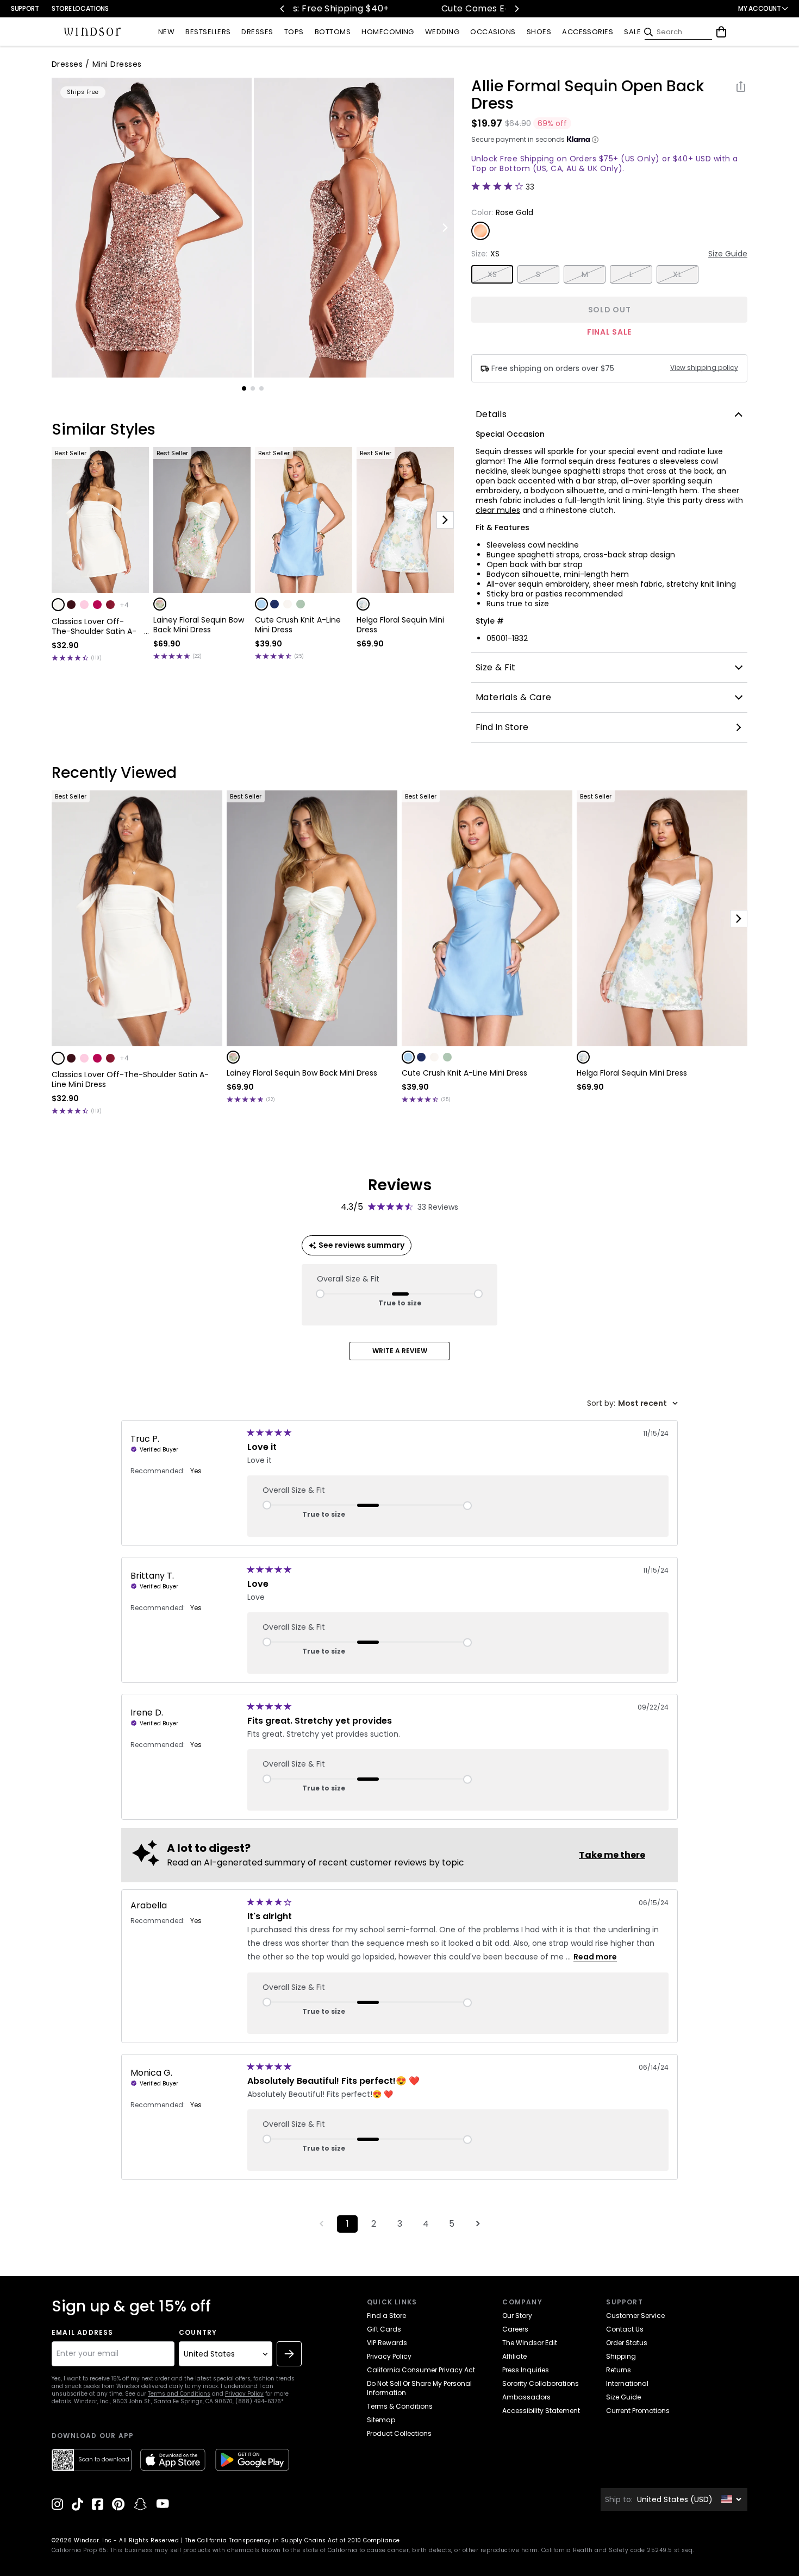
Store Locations (80, 8)
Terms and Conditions (179, 2394)
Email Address (83, 2333)
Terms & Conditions (400, 2406)
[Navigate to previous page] (321, 2224)
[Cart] (721, 32)
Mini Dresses (117, 64)
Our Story (517, 2316)
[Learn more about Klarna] (595, 140)
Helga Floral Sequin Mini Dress (400, 625)
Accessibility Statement (541, 2411)
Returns (619, 2370)
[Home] (92, 32)
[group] (152, 228)
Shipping (621, 2356)
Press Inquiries (526, 2370)
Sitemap (381, 2420)
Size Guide (728, 254)
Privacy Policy (244, 2394)
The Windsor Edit (530, 2343)
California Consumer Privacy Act (421, 2370)
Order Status (627, 2343)
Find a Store (386, 2316)
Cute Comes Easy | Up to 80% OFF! (387, 8)
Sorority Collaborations (541, 2383)
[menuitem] (166, 32)
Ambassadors (526, 2397)
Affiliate (514, 2356)
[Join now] (289, 2354)
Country (198, 2333)
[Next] (516, 9)
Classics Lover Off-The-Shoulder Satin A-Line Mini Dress (94, 626)
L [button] (631, 274)
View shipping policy (704, 368)
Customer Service (635, 2316)
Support (25, 8)
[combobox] (632, 1403)
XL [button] (677, 274)
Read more (595, 1957)
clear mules (498, 510)
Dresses (67, 64)
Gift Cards (384, 2329)
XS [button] (492, 274)
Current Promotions (638, 2411)
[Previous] (283, 9)
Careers (515, 2329)
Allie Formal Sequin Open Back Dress (588, 95)
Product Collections (399, 2433)
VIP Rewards (387, 2343)
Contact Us (625, 2329)
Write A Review (400, 1351)
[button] (58, 605)
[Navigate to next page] (478, 2224)
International (627, 2383)
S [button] (538, 274)
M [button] (585, 274)
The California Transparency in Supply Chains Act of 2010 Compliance (292, 2540)
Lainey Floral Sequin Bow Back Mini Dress (199, 625)
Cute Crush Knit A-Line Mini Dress (298, 625)
